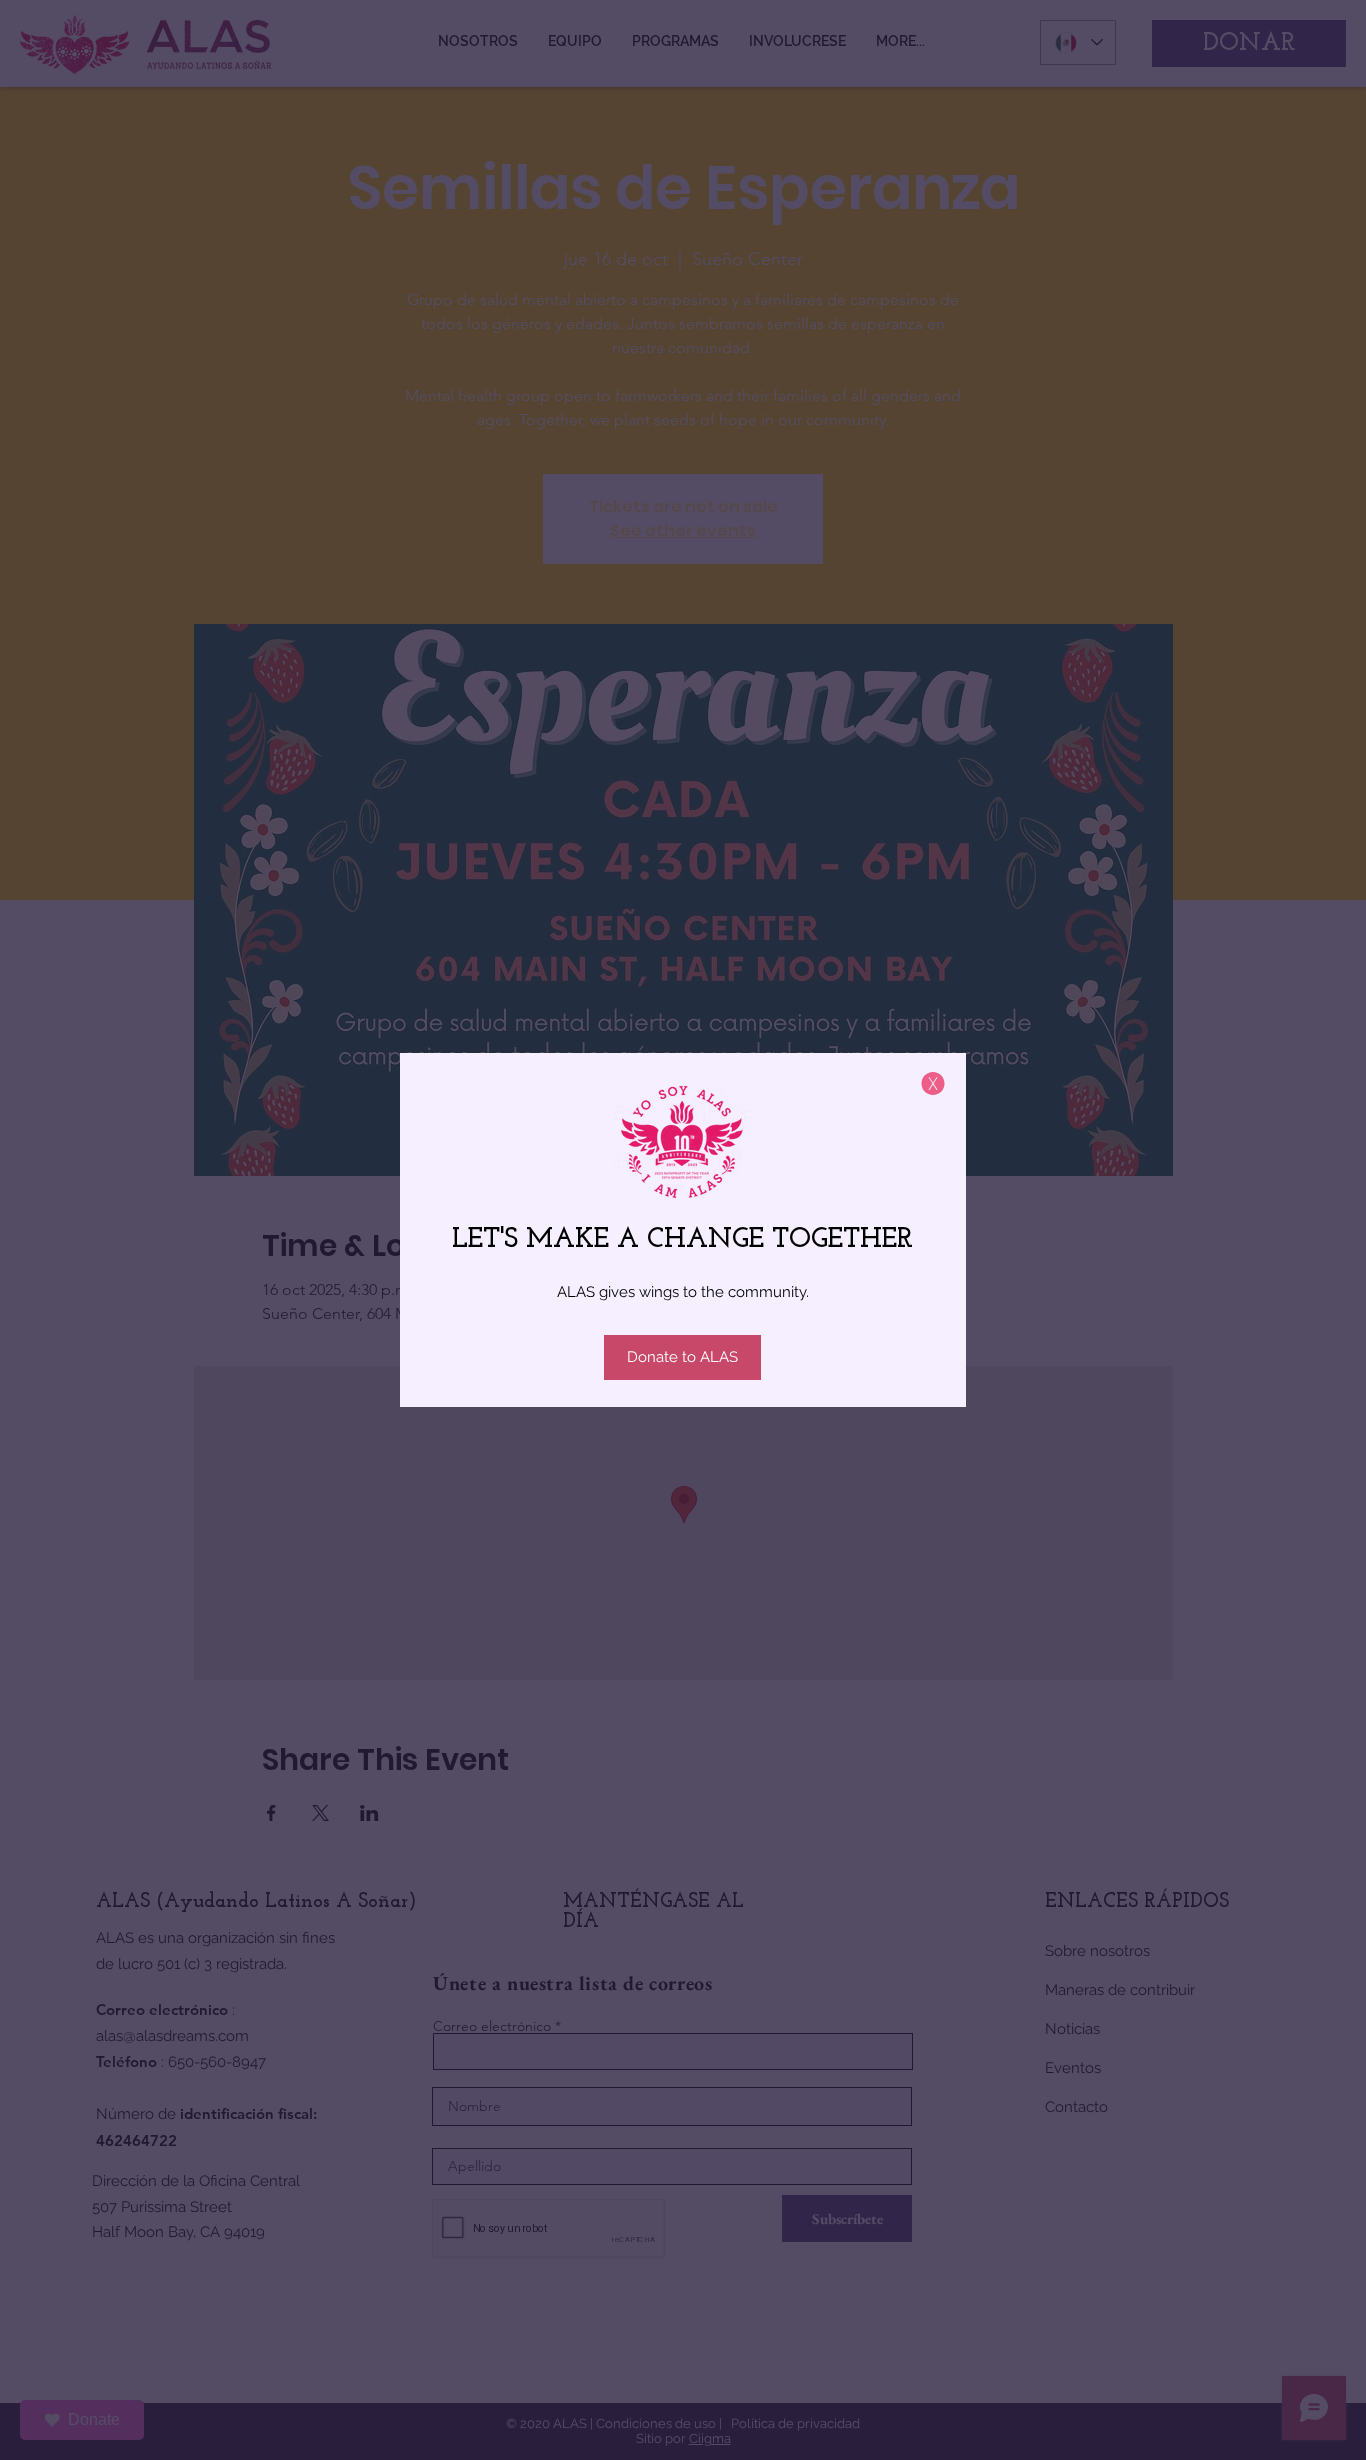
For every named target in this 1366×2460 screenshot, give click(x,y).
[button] (933, 1083)
